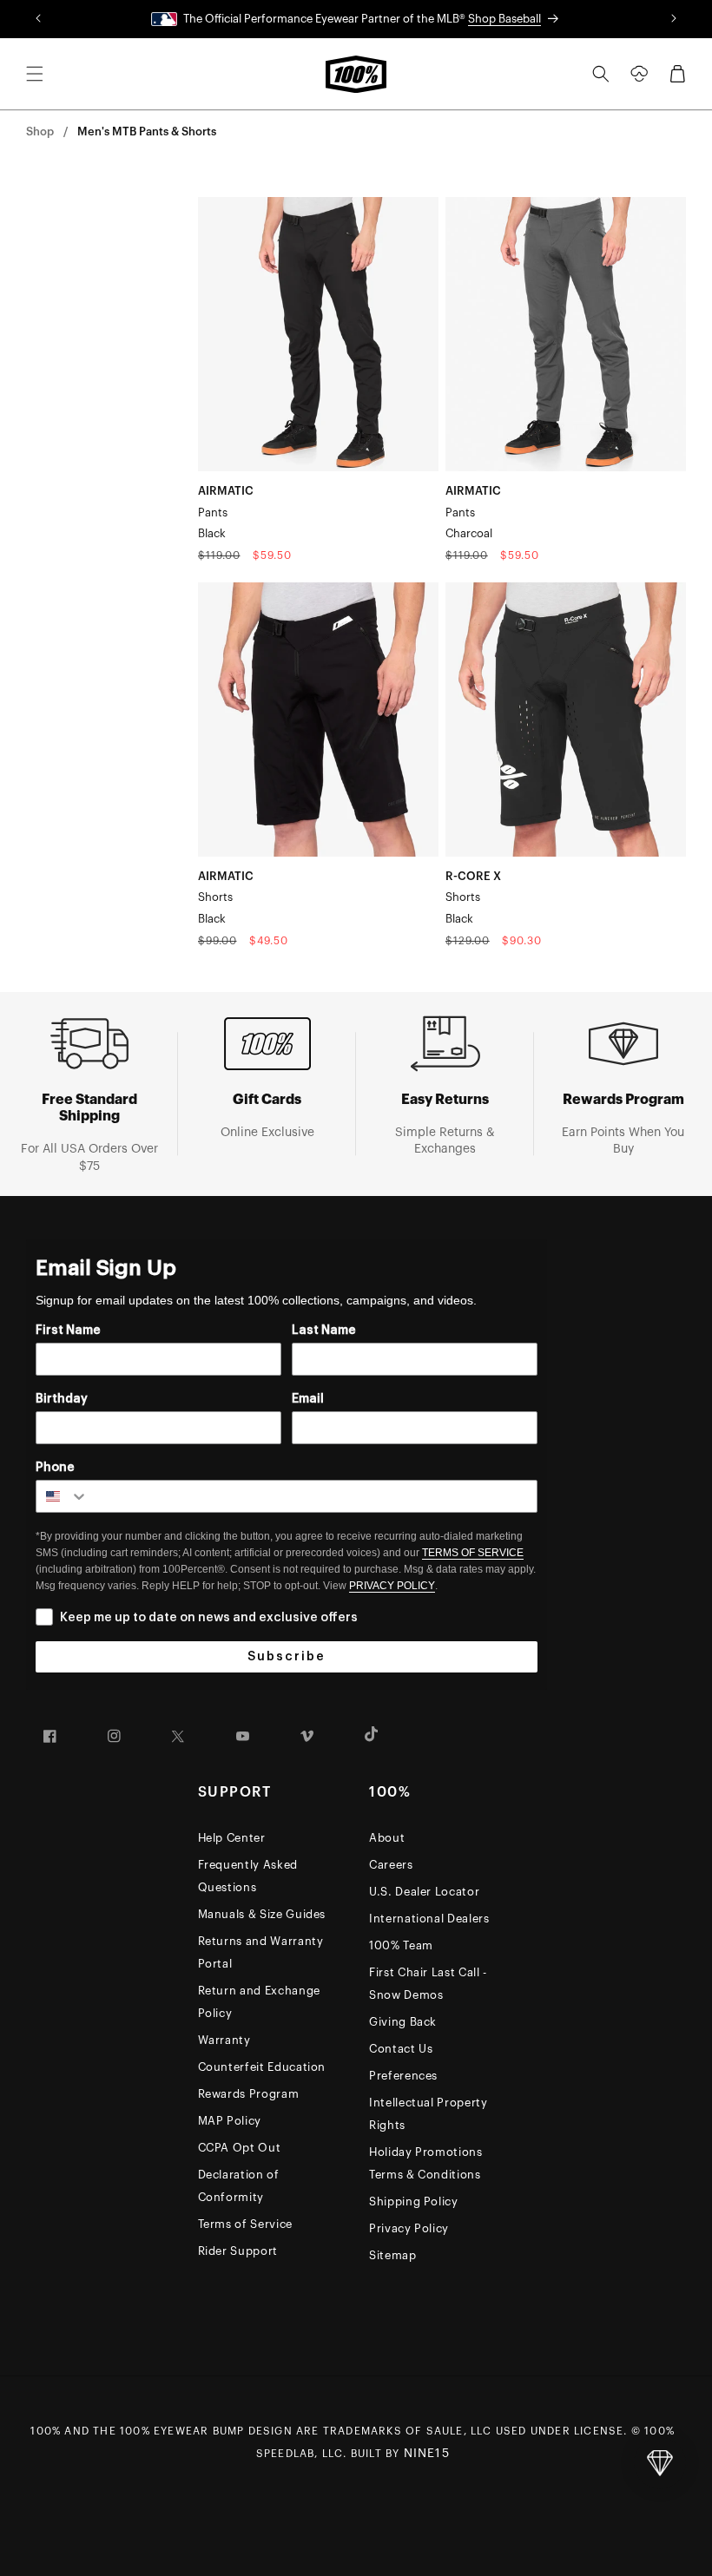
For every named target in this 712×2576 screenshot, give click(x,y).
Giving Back (403, 2022)
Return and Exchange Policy (259, 2002)
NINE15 (427, 2454)
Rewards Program (249, 2094)
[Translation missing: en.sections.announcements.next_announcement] (673, 19)
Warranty (224, 2040)
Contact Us (401, 2049)
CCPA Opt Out (240, 2148)
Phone (55, 1468)
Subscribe (287, 1657)
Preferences (403, 2076)
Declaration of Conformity (239, 2186)
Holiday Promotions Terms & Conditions (426, 2163)
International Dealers (429, 1919)
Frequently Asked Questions (248, 1876)
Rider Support (238, 2251)
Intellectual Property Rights (429, 2114)
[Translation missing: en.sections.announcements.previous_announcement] (39, 19)
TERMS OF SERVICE (473, 1553)
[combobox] (63, 1496)
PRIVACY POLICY (392, 1586)
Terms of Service (245, 2224)
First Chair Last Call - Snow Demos (428, 1984)
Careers (391, 1865)
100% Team (401, 1945)
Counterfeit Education (262, 2067)
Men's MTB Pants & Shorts (147, 131)
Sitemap (393, 2255)
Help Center (232, 1838)
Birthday (62, 1399)
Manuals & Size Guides (262, 1914)
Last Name (324, 1331)
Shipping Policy (414, 2201)
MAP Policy (230, 2121)
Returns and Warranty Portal (261, 1952)
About (387, 1838)
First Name (68, 1331)
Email (308, 1399)
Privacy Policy (409, 2228)
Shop (40, 131)
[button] (35, 74)
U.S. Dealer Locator (424, 1892)
